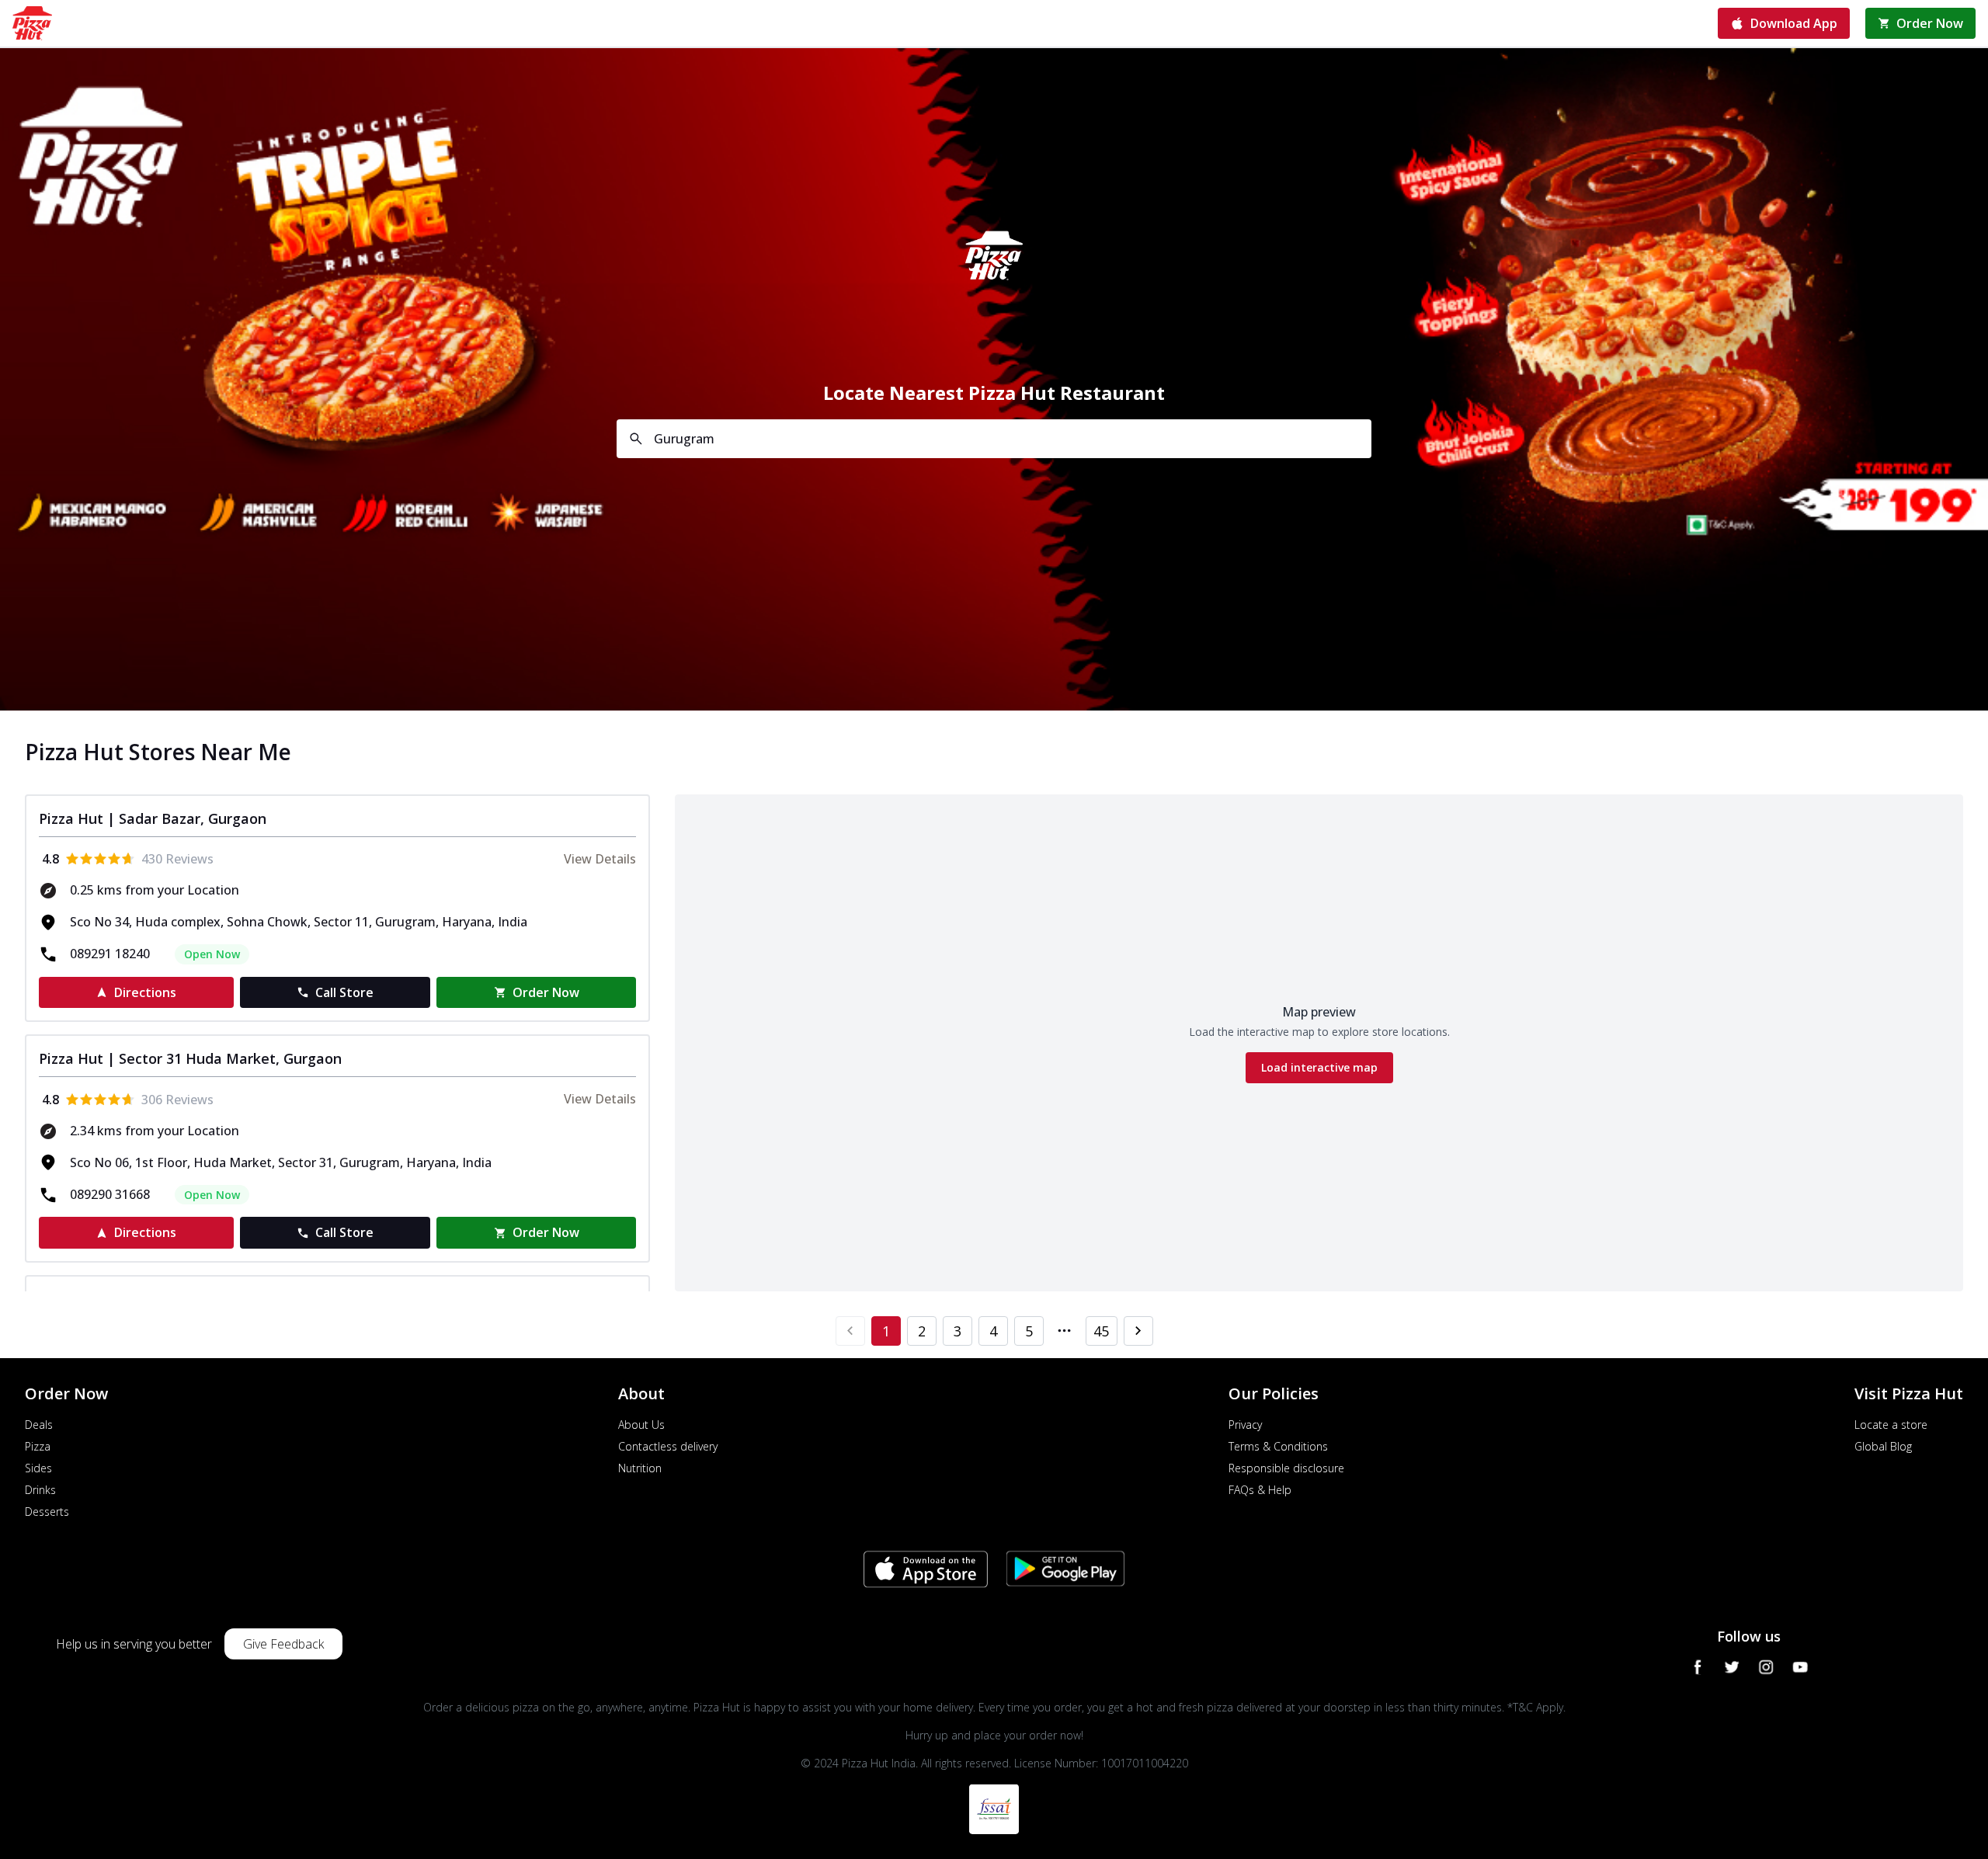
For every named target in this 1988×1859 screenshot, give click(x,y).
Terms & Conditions (1278, 1446)
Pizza (38, 1446)
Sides (38, 1468)
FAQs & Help (1260, 1490)
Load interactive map (1319, 1067)
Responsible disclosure (1286, 1468)
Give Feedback (283, 1644)
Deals (39, 1425)
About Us (641, 1425)
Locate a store (1891, 1425)
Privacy (1245, 1425)
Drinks (40, 1490)
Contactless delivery (668, 1446)
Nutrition (640, 1468)
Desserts (47, 1512)
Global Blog (1883, 1446)
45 (1101, 1331)
